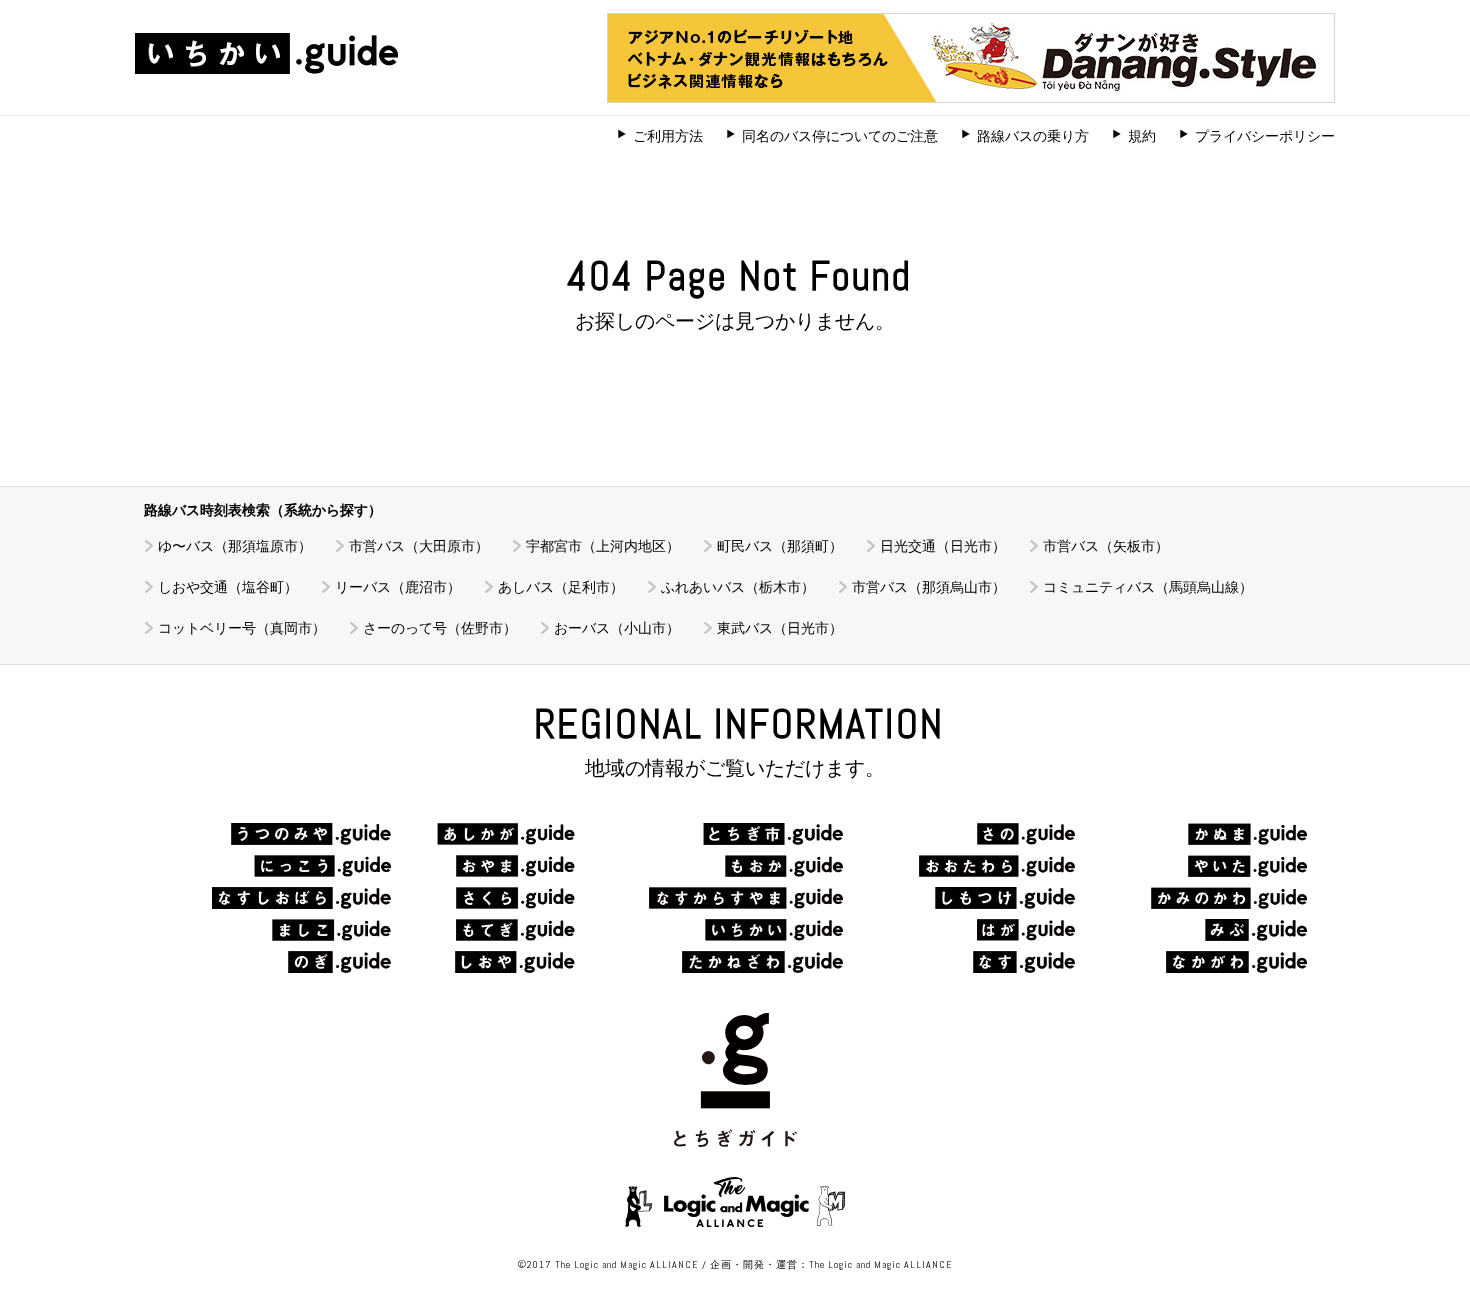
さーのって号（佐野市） (440, 628)
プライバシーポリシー (1265, 136)
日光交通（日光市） (943, 546)
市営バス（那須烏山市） (929, 587)
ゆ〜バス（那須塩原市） (235, 546)
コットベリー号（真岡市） (242, 628)
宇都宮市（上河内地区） (603, 546)
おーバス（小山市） (617, 628)
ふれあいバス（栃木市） (738, 587)
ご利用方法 (668, 136)
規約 (1142, 136)
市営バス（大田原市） (419, 546)
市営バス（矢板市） (1106, 546)
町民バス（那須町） (780, 546)
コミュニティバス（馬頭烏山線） (1148, 587)
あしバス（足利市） (561, 587)
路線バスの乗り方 (1033, 136)
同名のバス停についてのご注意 (840, 136)
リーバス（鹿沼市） (398, 587)
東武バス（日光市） (780, 628)
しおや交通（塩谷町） (228, 587)
